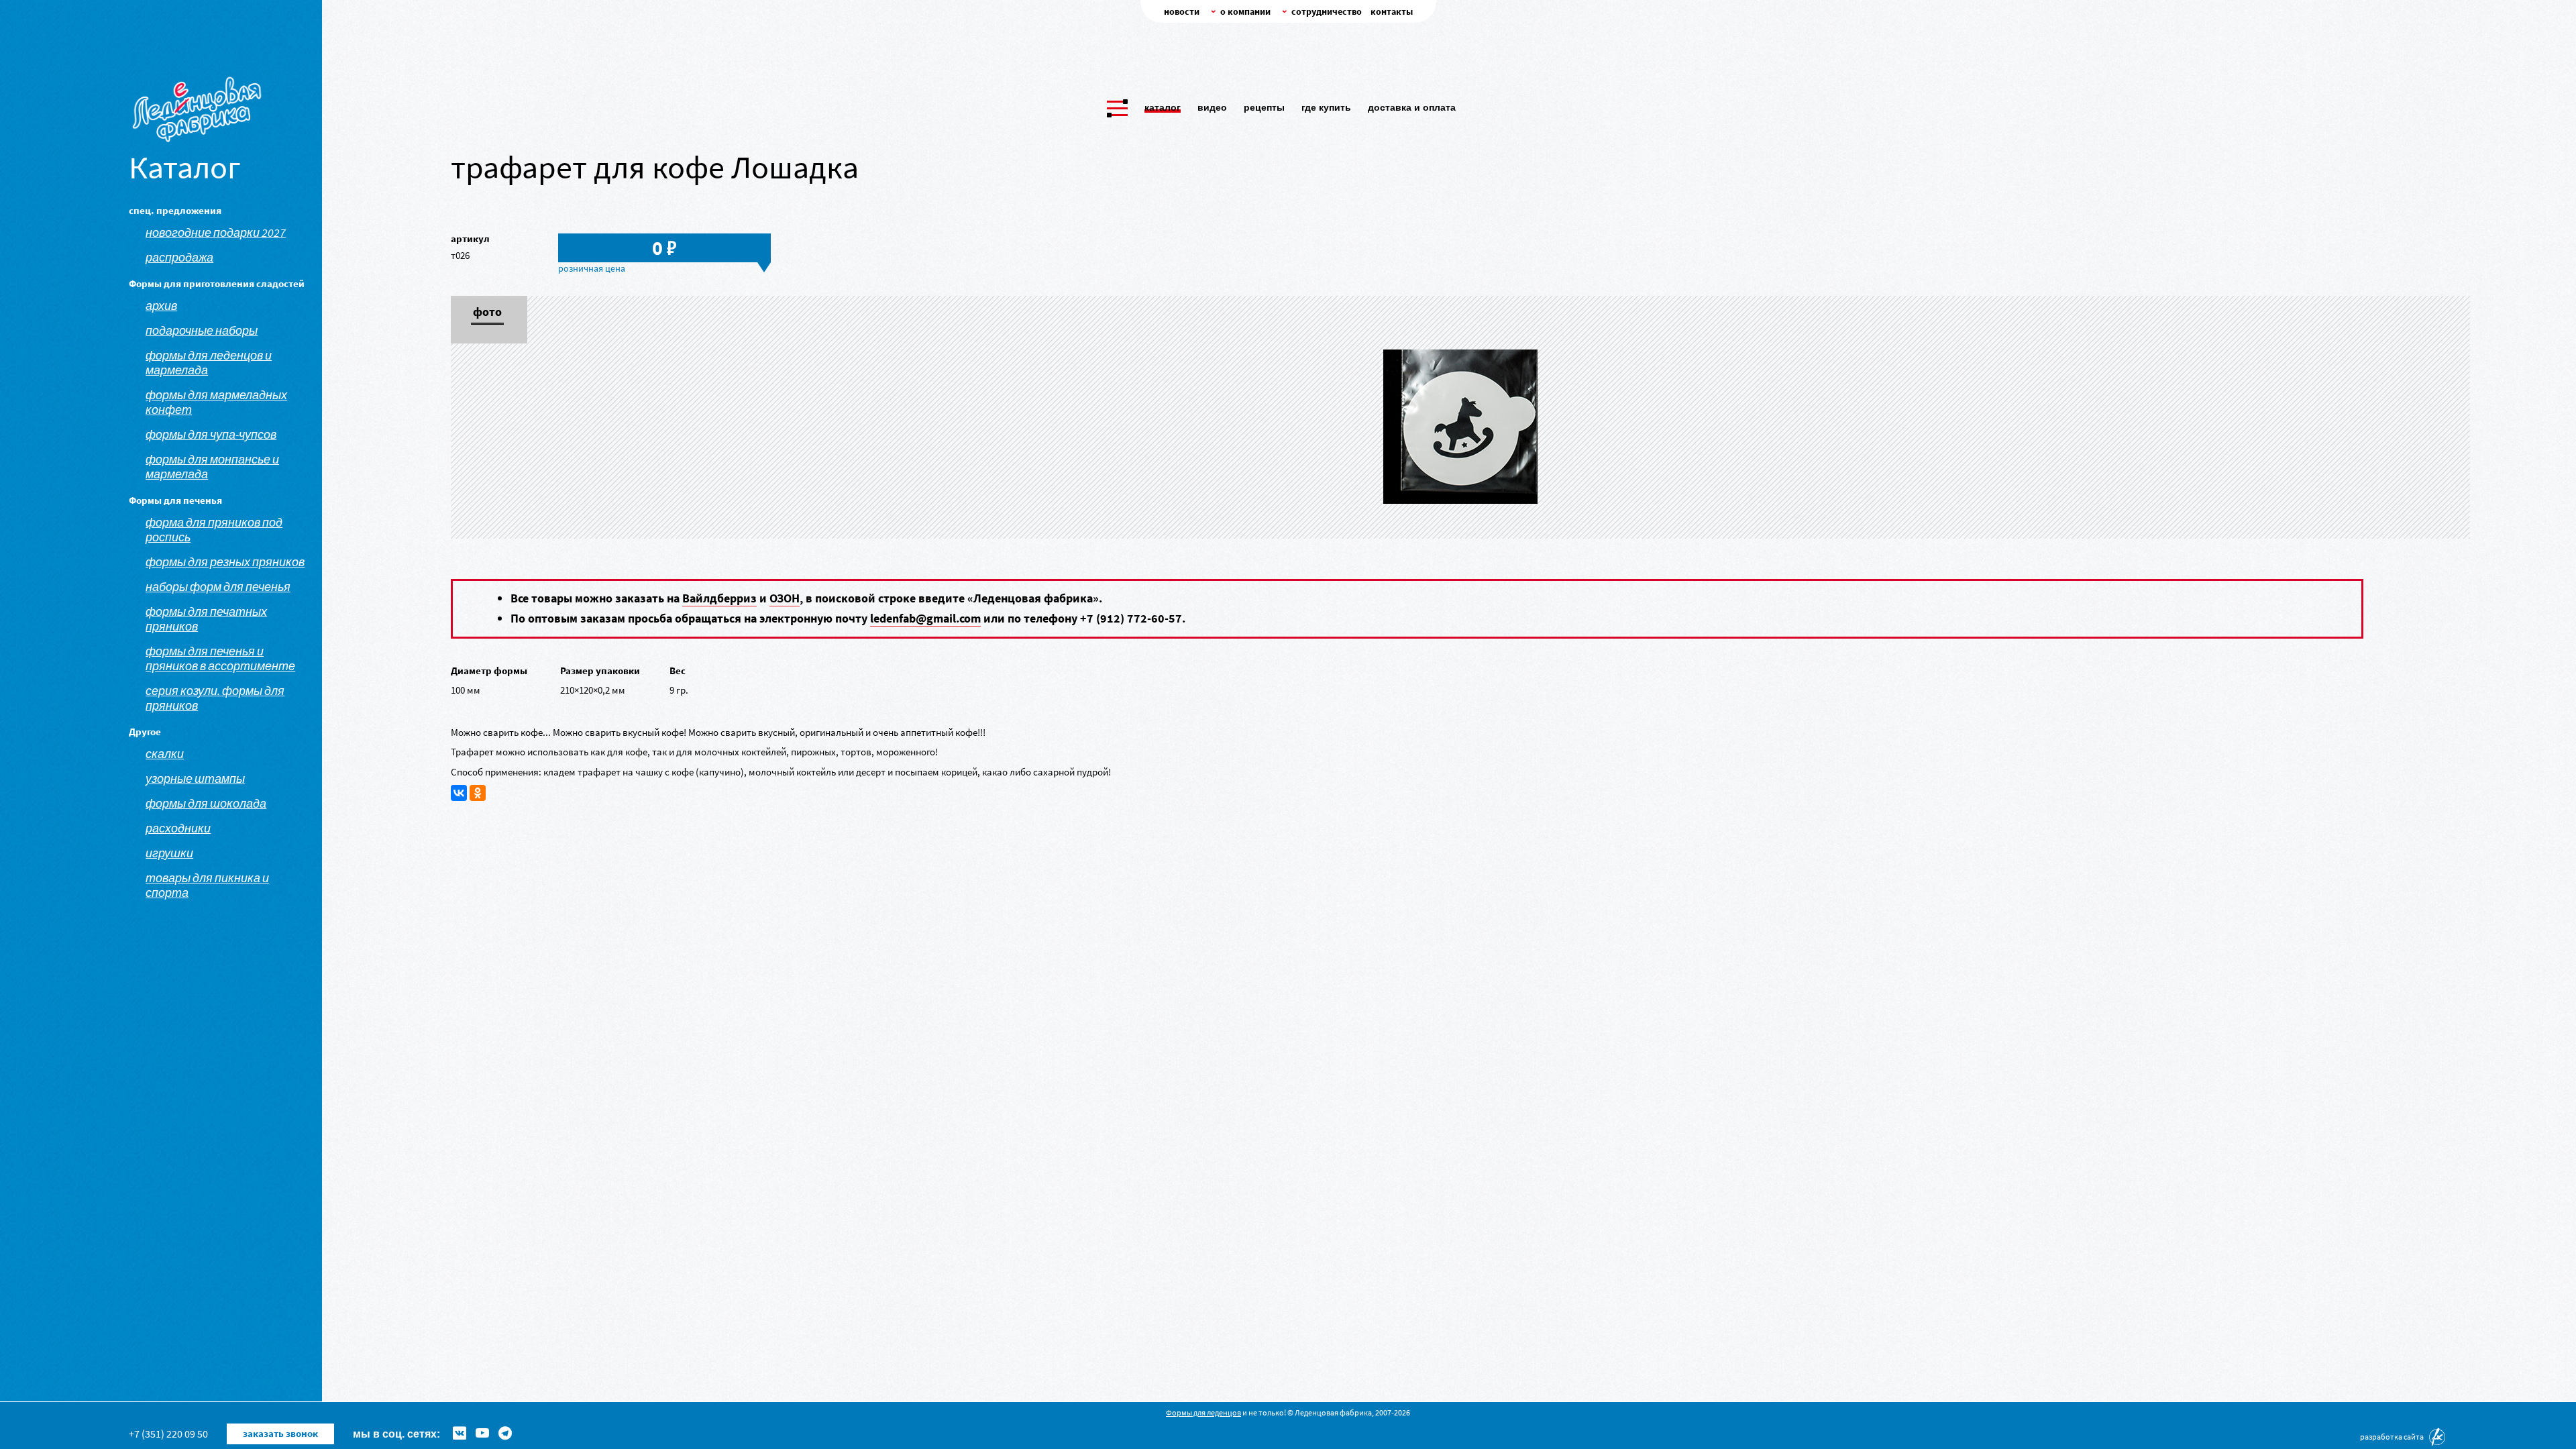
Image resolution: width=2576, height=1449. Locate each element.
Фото (487, 313)
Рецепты (1264, 107)
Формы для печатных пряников (206, 619)
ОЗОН (785, 598)
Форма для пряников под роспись (214, 530)
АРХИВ (161, 306)
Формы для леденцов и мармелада (209, 363)
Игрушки (169, 853)
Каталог (1163, 107)
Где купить (1326, 107)
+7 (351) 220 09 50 (168, 1434)
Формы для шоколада (206, 804)
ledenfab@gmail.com (925, 618)
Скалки (165, 754)
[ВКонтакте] (459, 793)
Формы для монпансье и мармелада (212, 467)
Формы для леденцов (1203, 1412)
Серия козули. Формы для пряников (215, 698)
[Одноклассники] (478, 793)
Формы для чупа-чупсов (211, 435)
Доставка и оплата (1412, 107)
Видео (1212, 107)
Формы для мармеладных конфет (216, 402)
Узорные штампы (195, 779)
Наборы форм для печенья (218, 587)
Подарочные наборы (202, 331)
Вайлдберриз (719, 598)
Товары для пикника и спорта (207, 885)
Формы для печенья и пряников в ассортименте (220, 659)
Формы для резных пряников (225, 562)
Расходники (178, 828)
